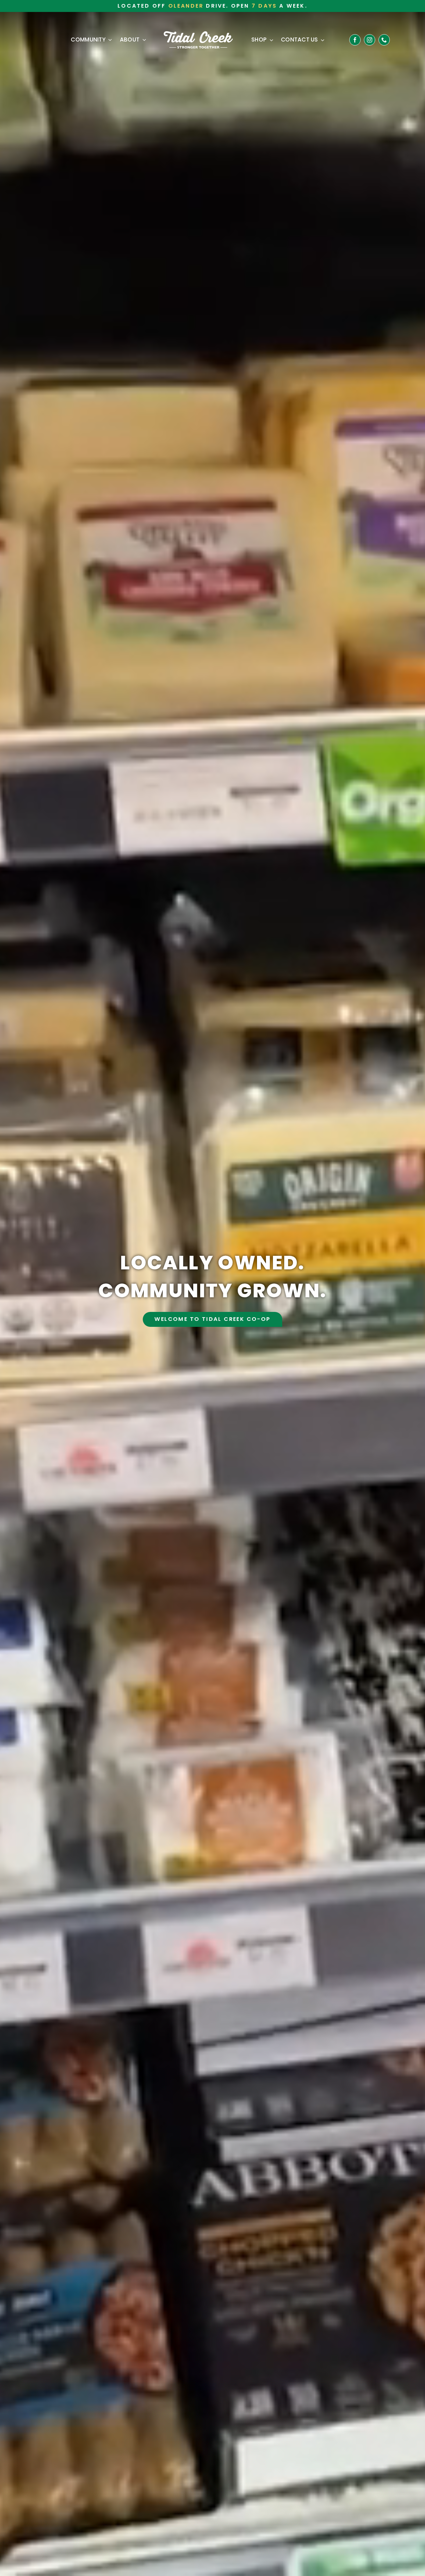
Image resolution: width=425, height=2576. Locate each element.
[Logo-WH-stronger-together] (198, 34)
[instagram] (370, 40)
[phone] (384, 40)
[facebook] (355, 40)
